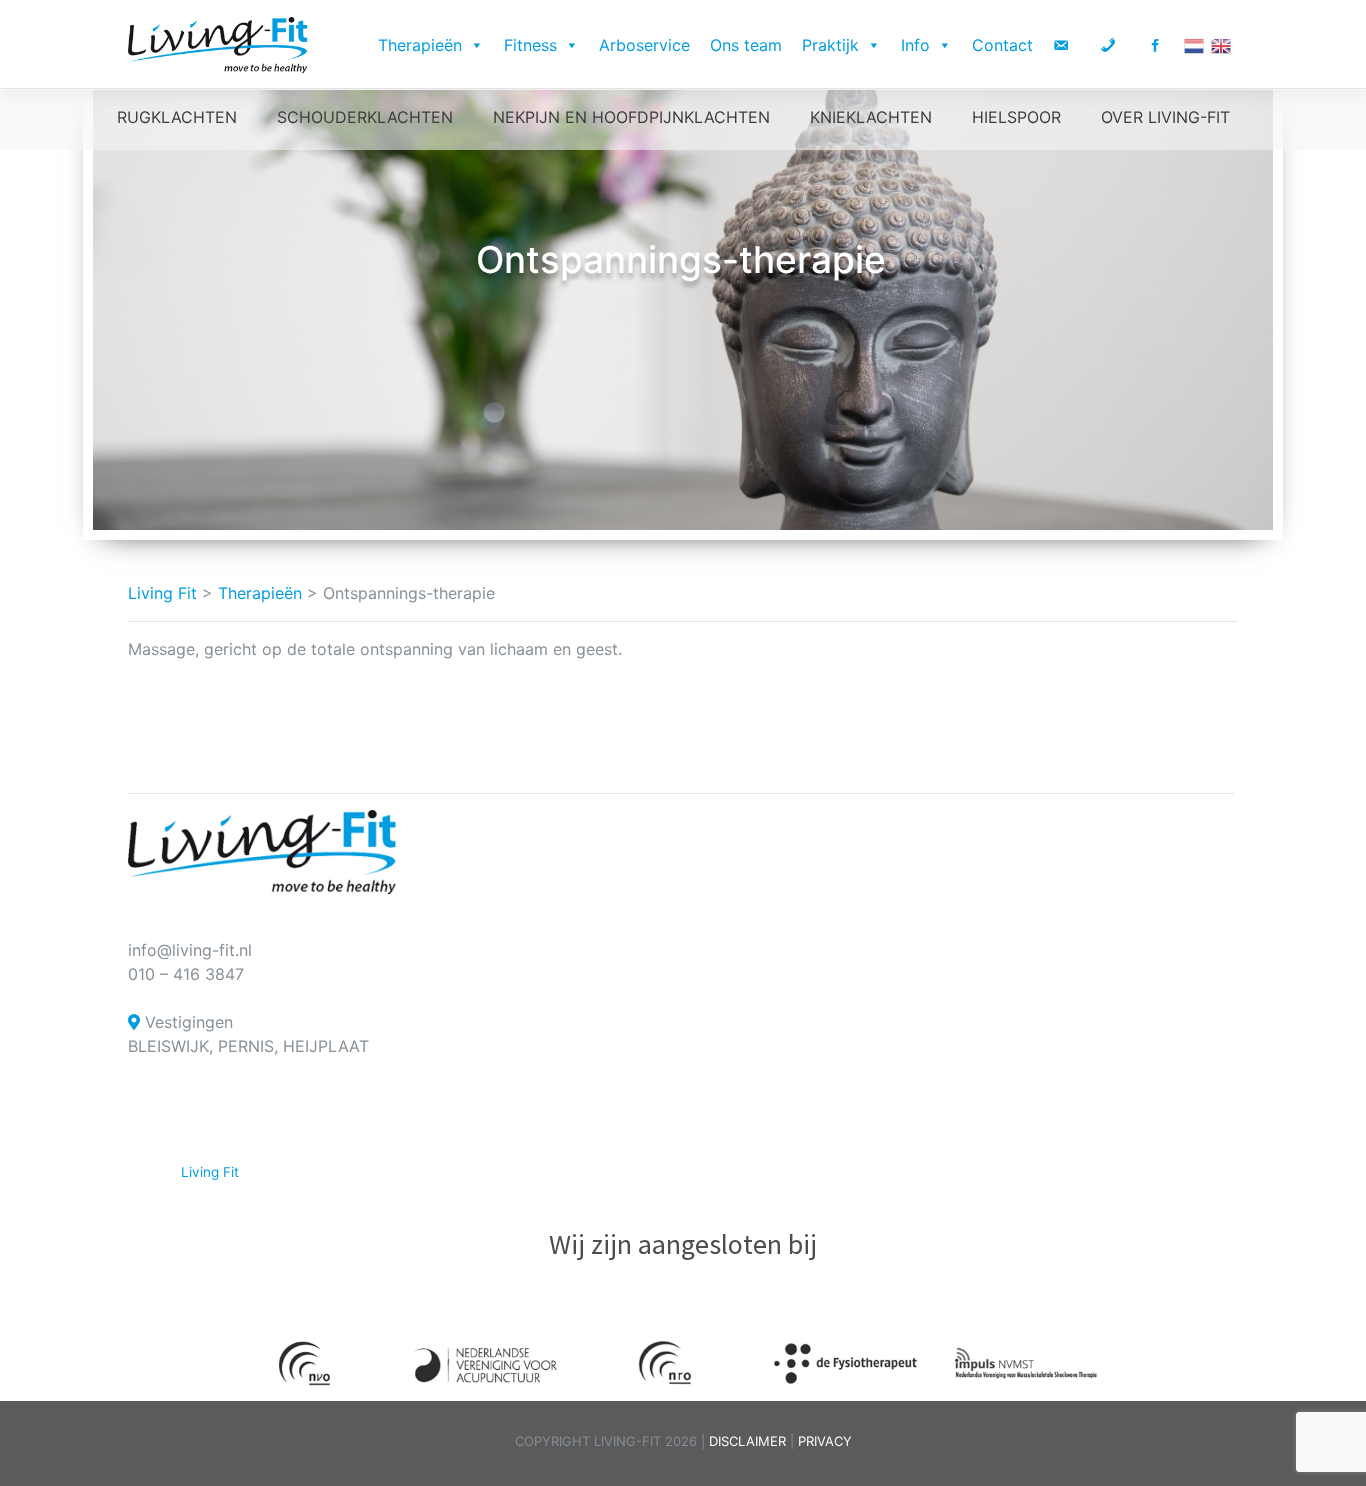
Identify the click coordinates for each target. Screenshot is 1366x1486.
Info (915, 45)
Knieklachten (871, 117)
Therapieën (420, 45)
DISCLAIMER (749, 1441)
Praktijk (830, 45)
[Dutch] (1197, 44)
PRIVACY (825, 1441)
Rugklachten (177, 117)
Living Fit (210, 1172)
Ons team (746, 45)
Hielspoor (1016, 117)
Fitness (530, 45)
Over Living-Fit (1165, 117)
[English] (1224, 44)
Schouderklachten (365, 117)
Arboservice (644, 45)
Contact (1002, 45)
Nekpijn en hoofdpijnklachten (631, 117)
